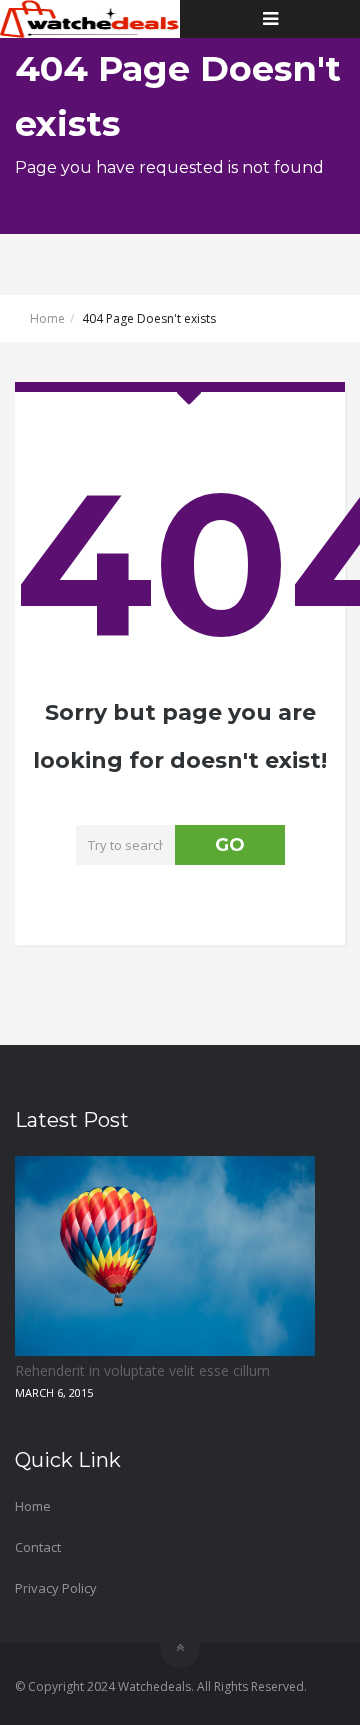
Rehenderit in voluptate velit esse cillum (142, 1370)
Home (47, 318)
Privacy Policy (56, 1588)
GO (230, 845)
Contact (38, 1547)
